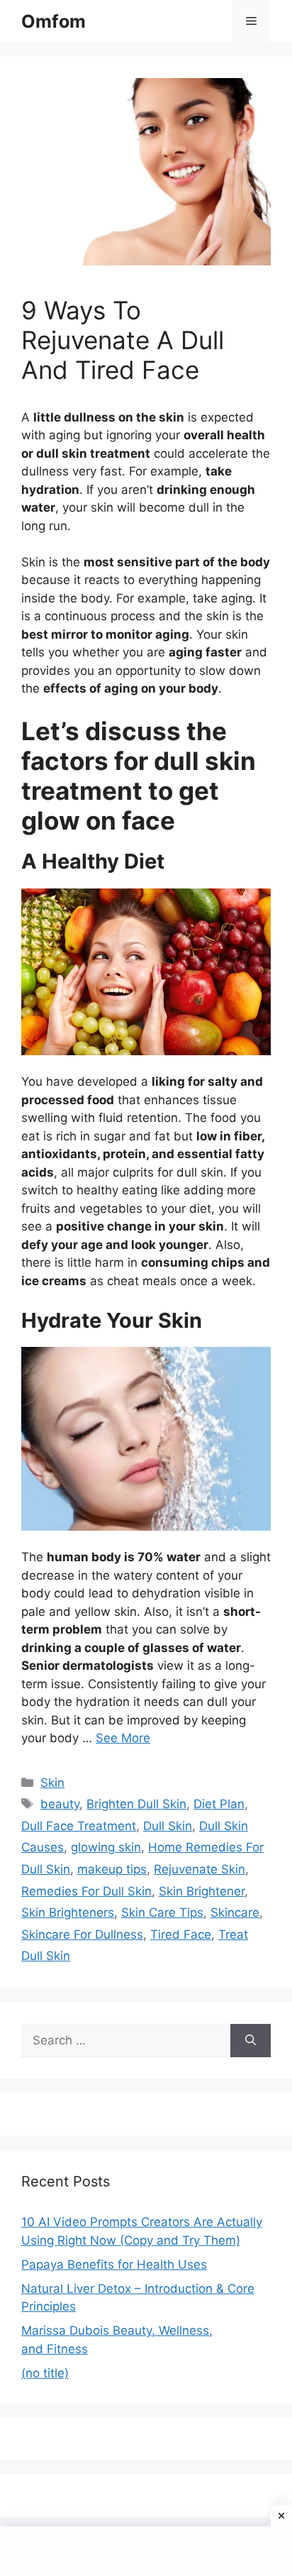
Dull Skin (168, 1826)
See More (123, 1738)
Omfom (54, 21)
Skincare (235, 1912)
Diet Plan (219, 1804)
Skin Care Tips (162, 1912)
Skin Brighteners (68, 1912)
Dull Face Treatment (79, 1826)
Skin (52, 1783)
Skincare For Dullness (82, 1934)
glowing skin (106, 1847)
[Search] (251, 2041)
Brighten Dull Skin (136, 1804)
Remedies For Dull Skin (86, 1891)
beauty (60, 1804)
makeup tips (112, 1869)
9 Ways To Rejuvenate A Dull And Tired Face (123, 340)
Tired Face (181, 1934)
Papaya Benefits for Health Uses (114, 2264)
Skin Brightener (202, 1891)
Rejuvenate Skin (200, 1869)
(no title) (45, 2373)
